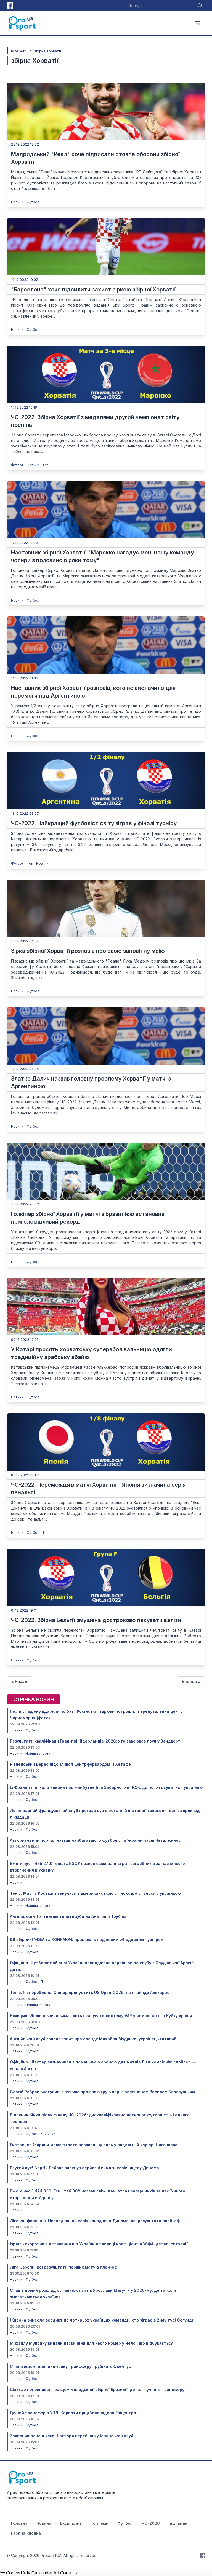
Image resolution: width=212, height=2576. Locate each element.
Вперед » (191, 1681)
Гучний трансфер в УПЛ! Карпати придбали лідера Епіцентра (73, 2413)
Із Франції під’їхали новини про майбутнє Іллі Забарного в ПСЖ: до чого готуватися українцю (106, 1787)
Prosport (18, 51)
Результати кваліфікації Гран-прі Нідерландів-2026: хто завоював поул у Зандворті (96, 1741)
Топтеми (100, 2523)
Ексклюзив (71, 2523)
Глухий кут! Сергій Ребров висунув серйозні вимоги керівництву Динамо (84, 2168)
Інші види (178, 2523)
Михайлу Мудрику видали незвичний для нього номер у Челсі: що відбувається (92, 2343)
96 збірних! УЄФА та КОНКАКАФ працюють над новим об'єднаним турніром (87, 1940)
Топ (45, 465)
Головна (19, 2523)
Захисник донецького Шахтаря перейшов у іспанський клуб (72, 2436)
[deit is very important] (106, 111)
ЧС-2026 (48, 2134)
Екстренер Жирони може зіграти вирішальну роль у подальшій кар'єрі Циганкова (94, 2145)
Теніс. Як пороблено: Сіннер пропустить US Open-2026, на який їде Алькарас (90, 1992)
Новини (18, 202)
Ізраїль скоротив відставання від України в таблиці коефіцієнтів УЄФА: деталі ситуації (99, 2244)
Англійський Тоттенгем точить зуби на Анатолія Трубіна (68, 1916)
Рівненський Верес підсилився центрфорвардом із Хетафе (70, 1764)
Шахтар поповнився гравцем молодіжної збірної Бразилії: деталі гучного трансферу (97, 2389)
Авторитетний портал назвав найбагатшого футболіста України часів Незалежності (97, 1840)
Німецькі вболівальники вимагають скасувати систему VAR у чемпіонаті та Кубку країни (101, 2016)
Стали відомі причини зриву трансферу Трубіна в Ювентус (71, 2366)
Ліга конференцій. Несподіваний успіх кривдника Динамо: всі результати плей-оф (95, 2221)
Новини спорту (38, 1753)
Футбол (33, 202)
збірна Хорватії (48, 51)
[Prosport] (23, 23)
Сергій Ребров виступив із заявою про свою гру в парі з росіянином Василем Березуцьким (103, 2092)
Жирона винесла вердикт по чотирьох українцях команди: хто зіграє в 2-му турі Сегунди (102, 2320)
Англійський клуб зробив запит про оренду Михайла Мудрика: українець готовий (93, 2039)
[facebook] (10, 6)
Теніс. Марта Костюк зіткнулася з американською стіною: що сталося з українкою (95, 1893)
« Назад (19, 1681)
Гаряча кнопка (26, 2533)
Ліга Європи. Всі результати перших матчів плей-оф (64, 2267)
